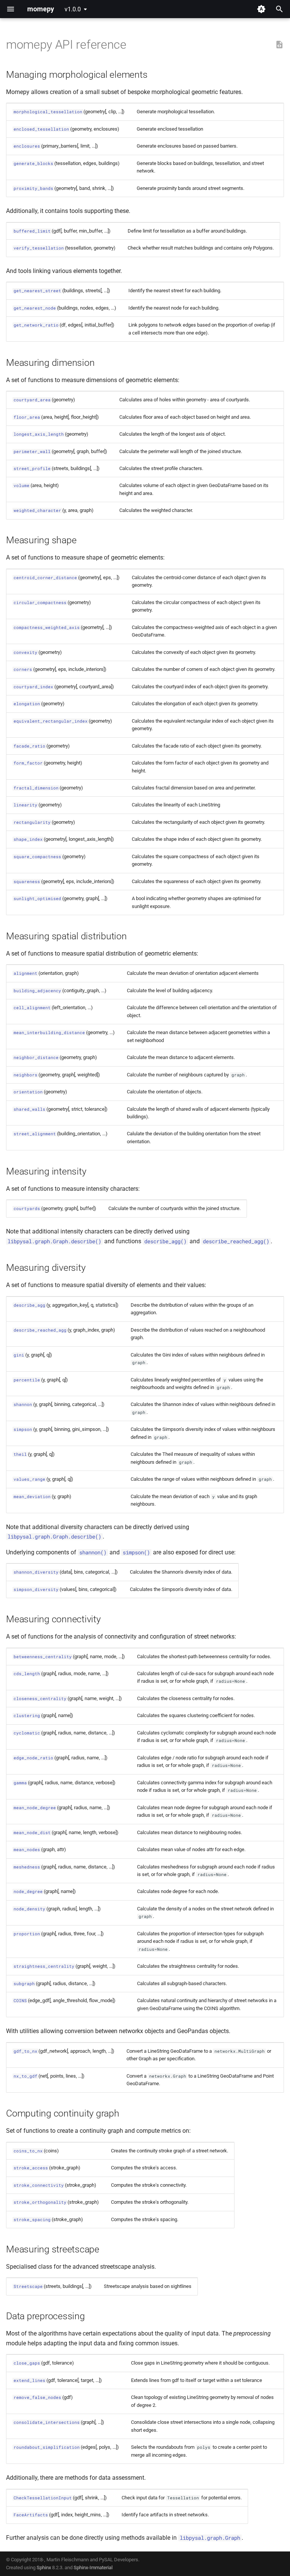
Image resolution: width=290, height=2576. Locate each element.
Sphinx (44, 2568)
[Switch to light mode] (261, 9)
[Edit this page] (279, 45)
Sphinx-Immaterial (93, 2568)
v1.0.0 (73, 9)
